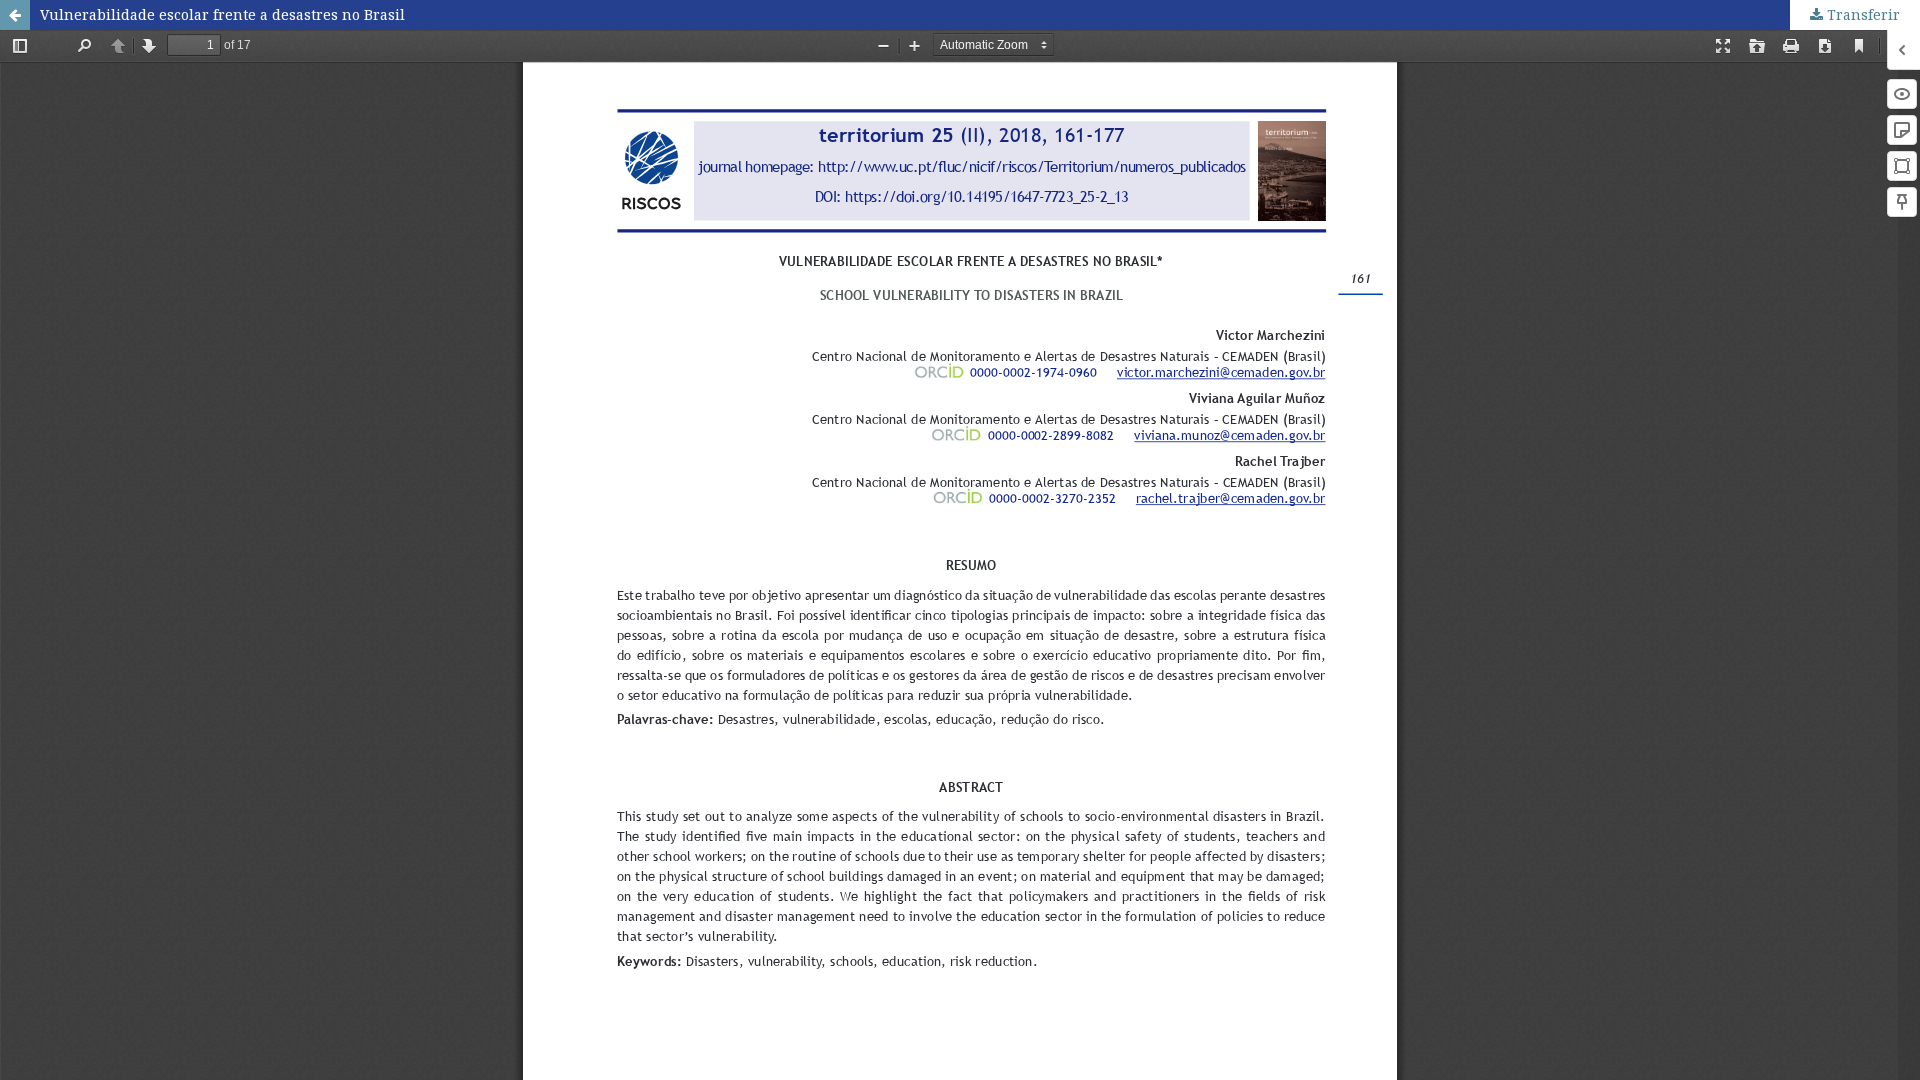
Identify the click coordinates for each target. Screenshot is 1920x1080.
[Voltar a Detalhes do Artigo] (15, 15)
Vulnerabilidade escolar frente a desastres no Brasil (222, 14)
